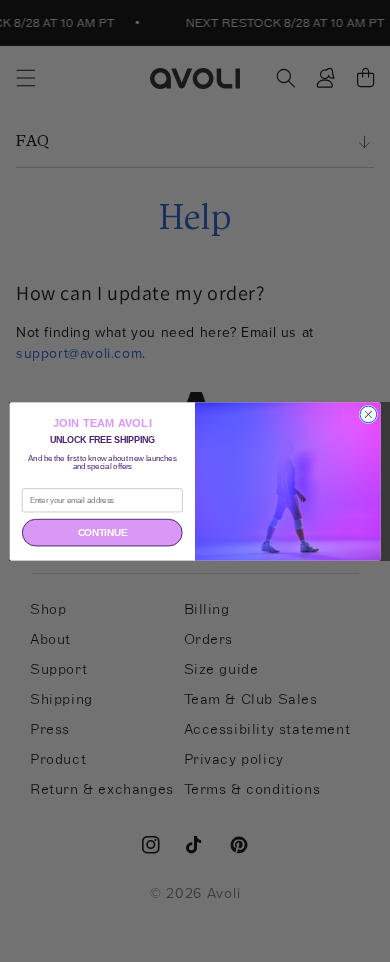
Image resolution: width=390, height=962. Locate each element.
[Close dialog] (368, 414)
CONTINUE (102, 532)
